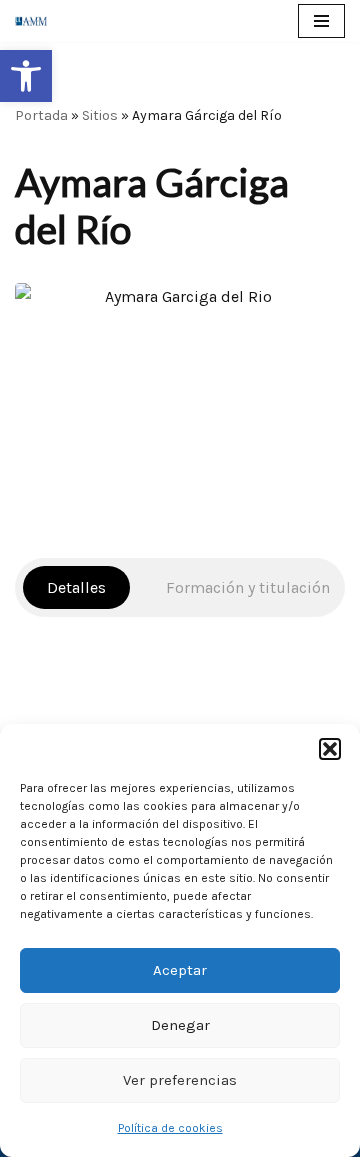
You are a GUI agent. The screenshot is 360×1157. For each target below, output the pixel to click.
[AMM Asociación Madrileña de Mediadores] (36, 20)
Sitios (100, 115)
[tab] (76, 587)
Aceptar (180, 970)
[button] (26, 76)
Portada (41, 115)
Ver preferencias (180, 1080)
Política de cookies (170, 1128)
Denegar (180, 1025)
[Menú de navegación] (321, 21)
